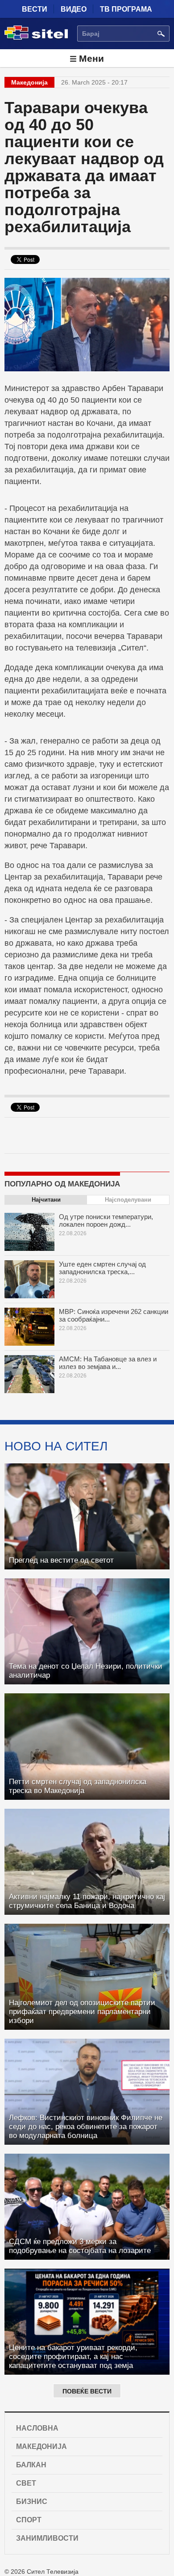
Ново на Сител (56, 1446)
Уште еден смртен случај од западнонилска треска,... (102, 1268)
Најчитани (46, 1200)
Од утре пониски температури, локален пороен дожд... (106, 1220)
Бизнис (32, 2502)
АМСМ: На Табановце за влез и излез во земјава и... (108, 1363)
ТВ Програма (126, 9)
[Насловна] (36, 38)
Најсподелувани (128, 1200)
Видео (74, 9)
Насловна (37, 2428)
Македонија (41, 2446)
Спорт (29, 2520)
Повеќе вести (87, 2391)
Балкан (31, 2465)
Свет (26, 2483)
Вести (35, 9)
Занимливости (47, 2538)
